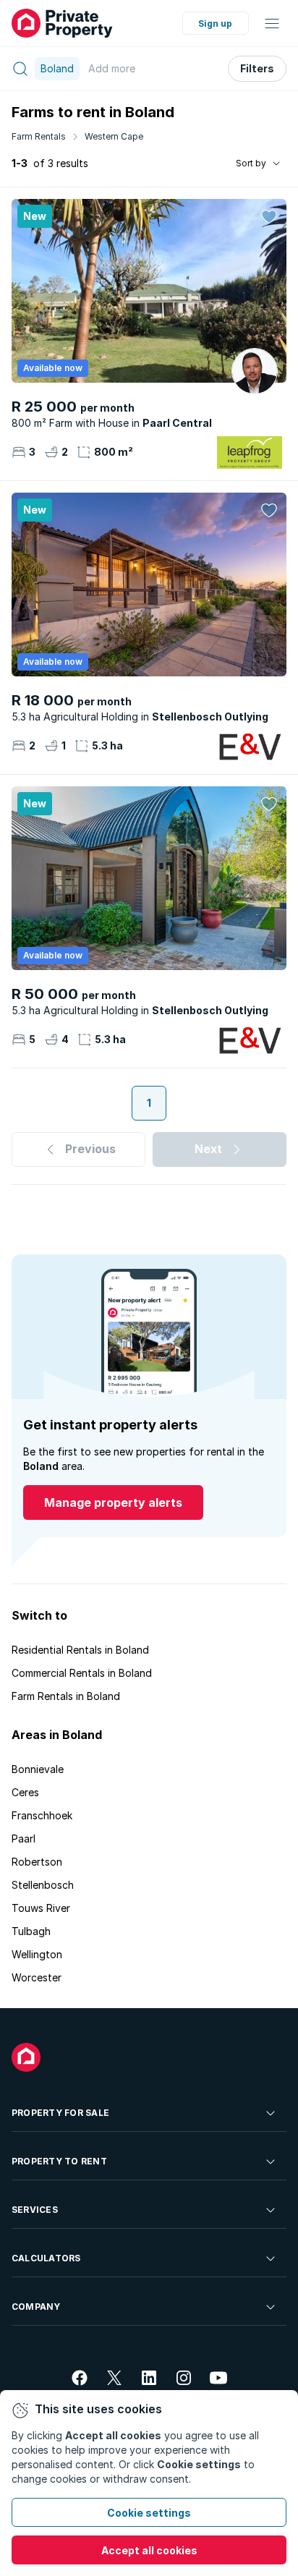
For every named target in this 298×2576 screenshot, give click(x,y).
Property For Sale (60, 2113)
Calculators (46, 2258)
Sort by (251, 163)
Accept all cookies (149, 2550)
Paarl (24, 1839)
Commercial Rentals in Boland (82, 1673)
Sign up (215, 24)
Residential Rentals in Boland (80, 1650)
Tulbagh (31, 1931)
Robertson (37, 1862)
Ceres (25, 1792)
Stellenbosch (43, 1885)
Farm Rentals (39, 136)
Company (36, 2307)
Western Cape (114, 136)
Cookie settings (149, 2513)
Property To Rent (59, 2161)
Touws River (41, 1908)
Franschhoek (42, 1815)
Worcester (37, 1977)
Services (35, 2210)
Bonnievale (38, 1769)
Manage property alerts (113, 1502)
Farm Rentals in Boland (66, 1696)
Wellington (37, 1954)
